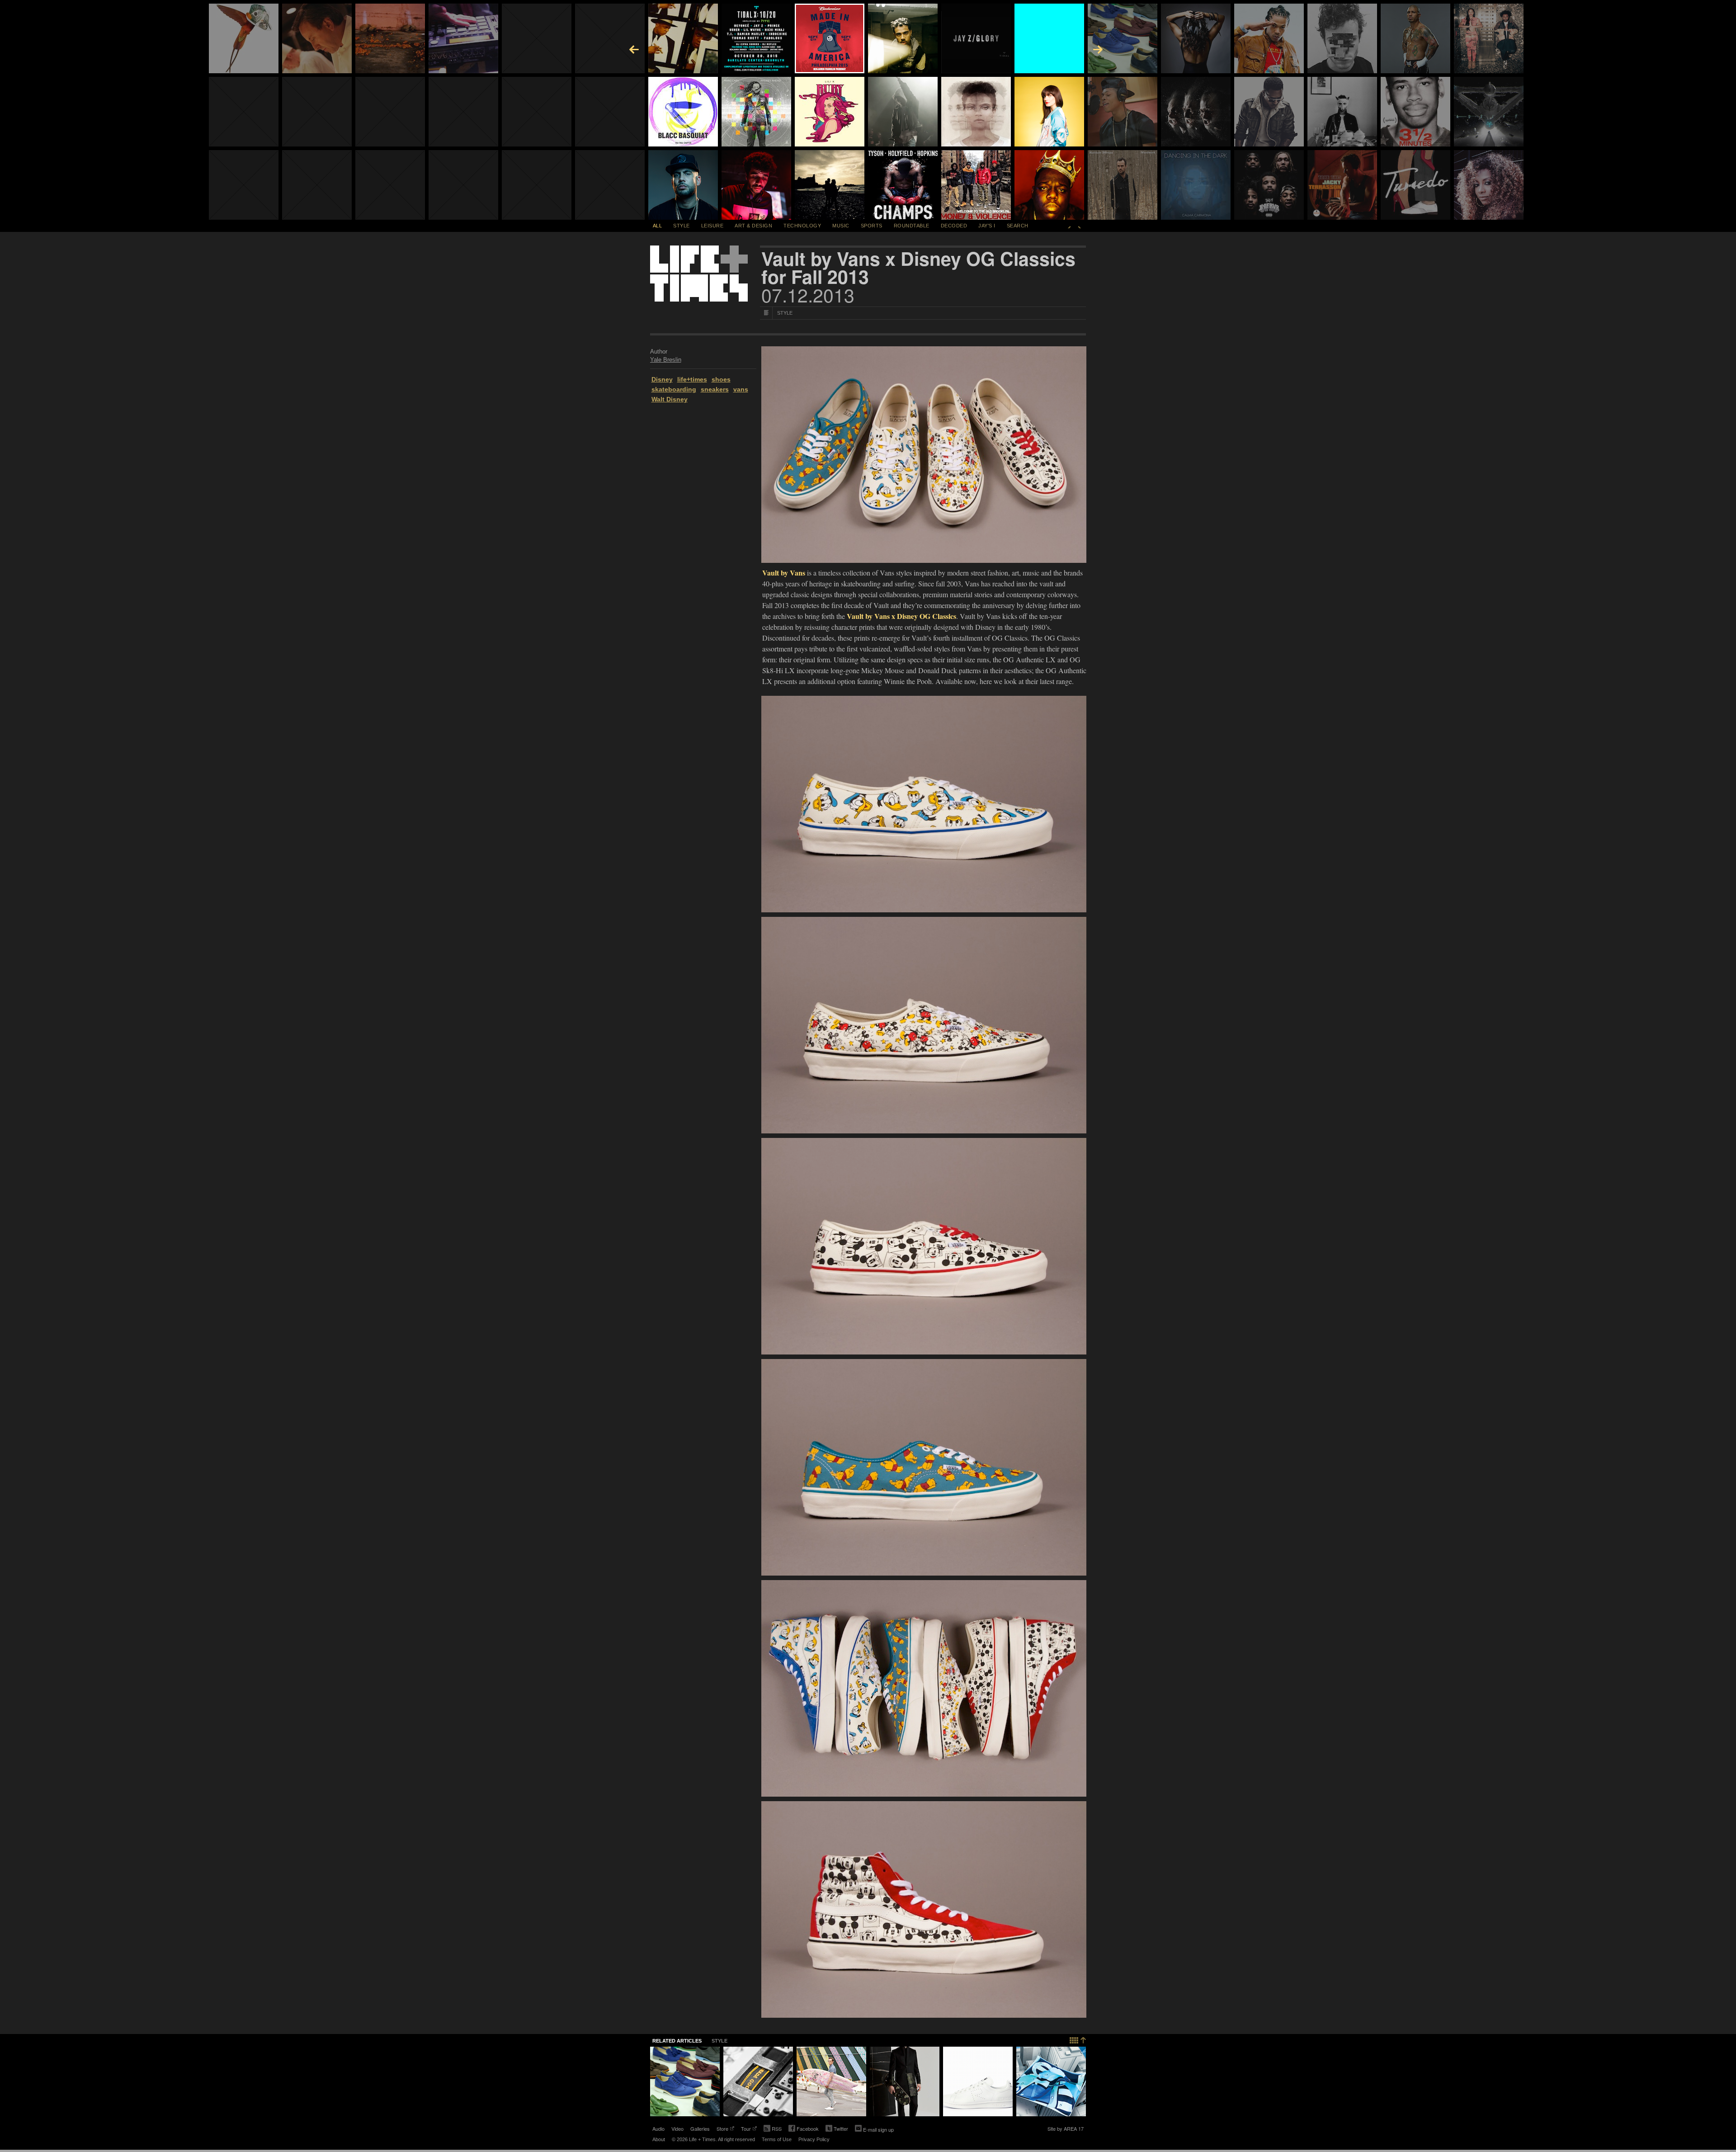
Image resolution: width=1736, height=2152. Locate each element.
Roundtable (912, 226)
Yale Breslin (666, 360)
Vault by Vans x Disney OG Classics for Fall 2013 (918, 268)
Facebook (804, 2129)
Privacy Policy (814, 2139)
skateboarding (674, 389)
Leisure (712, 226)
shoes (721, 379)
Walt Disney (670, 399)
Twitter (837, 2129)
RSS (777, 2128)
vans (741, 389)
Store (722, 2129)
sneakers (715, 389)
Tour (746, 2129)
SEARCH (1018, 226)
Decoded (954, 226)
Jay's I (987, 226)
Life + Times (699, 274)
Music (841, 226)
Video (677, 2128)
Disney (662, 379)
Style (682, 226)
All (658, 226)
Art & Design (753, 226)
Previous (1069, 226)
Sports (872, 226)
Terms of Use (777, 2139)
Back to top (1078, 2039)
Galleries (700, 2128)
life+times (692, 379)
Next (1080, 226)
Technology (802, 226)
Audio (658, 2128)
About (659, 2139)
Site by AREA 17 (1066, 2129)
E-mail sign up (878, 2129)
